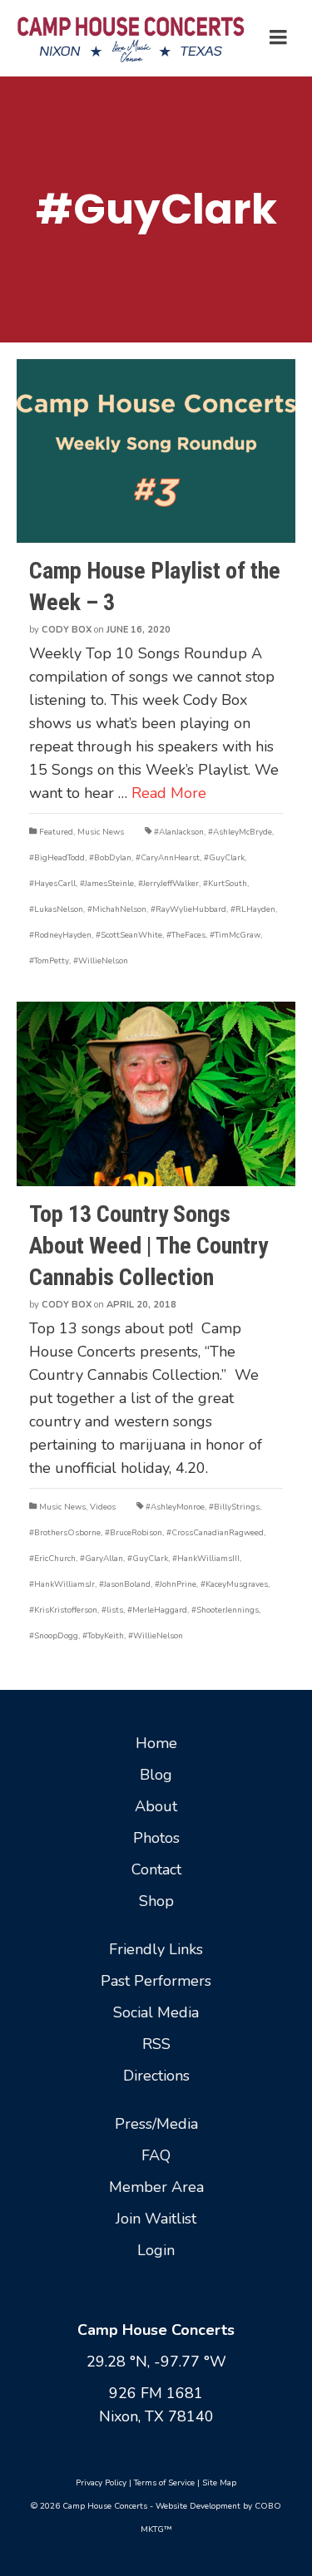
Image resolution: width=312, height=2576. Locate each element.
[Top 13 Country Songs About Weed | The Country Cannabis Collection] (156, 1093)
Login (156, 2250)
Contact (156, 1869)
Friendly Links (156, 1949)
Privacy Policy (101, 2483)
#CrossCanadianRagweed (215, 1533)
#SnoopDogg (54, 1636)
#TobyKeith (103, 1636)
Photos (156, 1838)
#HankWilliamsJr (62, 1584)
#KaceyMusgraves (234, 1584)
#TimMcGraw (235, 935)
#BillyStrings (234, 1507)
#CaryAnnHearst (168, 858)
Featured (56, 832)
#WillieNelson (101, 961)
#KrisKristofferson (63, 1610)
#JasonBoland (125, 1584)
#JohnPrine (176, 1584)
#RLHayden (253, 909)
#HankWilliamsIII (206, 1559)
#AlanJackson (179, 832)
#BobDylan (110, 858)
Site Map (219, 2483)
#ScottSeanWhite (129, 935)
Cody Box (67, 630)
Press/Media (156, 2124)
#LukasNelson (56, 909)
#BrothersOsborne (65, 1533)
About (156, 1806)
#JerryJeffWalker (168, 884)
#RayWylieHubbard (188, 909)
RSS (156, 2044)
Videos (103, 1507)
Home (156, 1743)
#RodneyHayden (60, 935)
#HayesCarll (52, 884)
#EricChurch (52, 1559)
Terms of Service (164, 2483)
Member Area (156, 2187)
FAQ (156, 2155)
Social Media (156, 2012)
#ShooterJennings (225, 1610)
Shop (156, 1901)
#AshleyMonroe (175, 1507)
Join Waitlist (156, 2219)
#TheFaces (186, 935)
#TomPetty (49, 961)
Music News (101, 832)
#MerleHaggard (157, 1610)
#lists (112, 1610)
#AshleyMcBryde (240, 832)
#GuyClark (224, 858)
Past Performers (156, 1981)
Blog (156, 1775)
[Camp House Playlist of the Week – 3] (156, 451)
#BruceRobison (134, 1533)
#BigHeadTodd (57, 858)
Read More (169, 793)
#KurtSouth (225, 884)
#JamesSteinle (107, 884)
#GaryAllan (102, 1559)
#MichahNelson (117, 909)
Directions (156, 2076)
